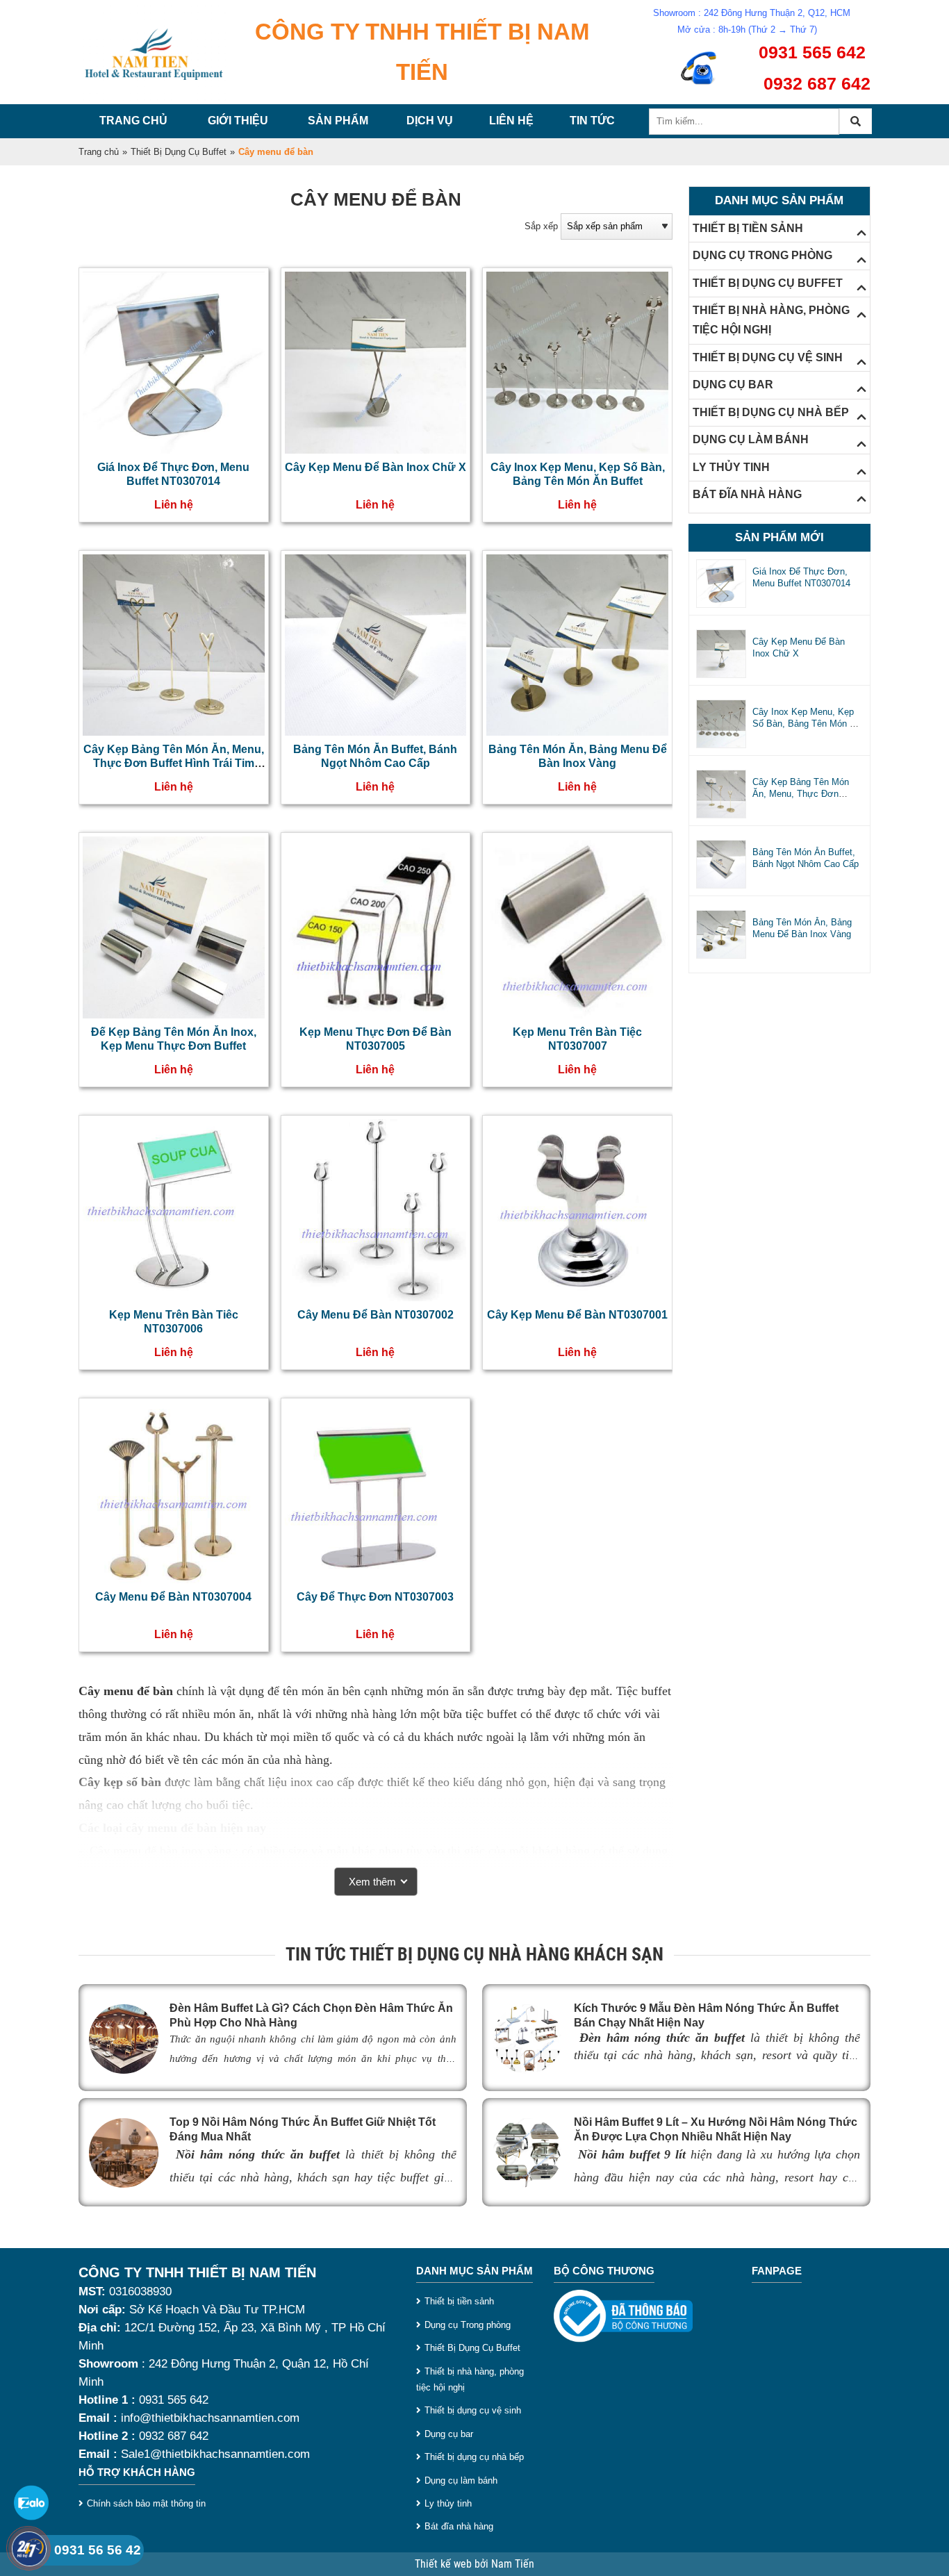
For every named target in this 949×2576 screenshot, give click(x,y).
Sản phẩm (338, 121)
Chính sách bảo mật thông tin (146, 2503)
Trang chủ (133, 121)
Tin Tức (592, 121)
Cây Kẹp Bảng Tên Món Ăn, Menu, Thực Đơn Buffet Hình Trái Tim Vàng (174, 763)
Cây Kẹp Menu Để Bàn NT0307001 (577, 1315)
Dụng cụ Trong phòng (468, 2325)
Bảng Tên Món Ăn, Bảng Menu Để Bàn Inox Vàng (802, 928)
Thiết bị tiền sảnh (459, 2301)
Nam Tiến (513, 2564)
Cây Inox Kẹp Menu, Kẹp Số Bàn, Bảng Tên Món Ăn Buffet (807, 724)
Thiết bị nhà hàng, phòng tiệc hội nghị (470, 2379)
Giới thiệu (238, 121)
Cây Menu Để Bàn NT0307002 (376, 1315)
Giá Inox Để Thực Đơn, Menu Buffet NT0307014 (801, 577)
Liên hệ (511, 121)
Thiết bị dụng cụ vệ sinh (473, 2410)
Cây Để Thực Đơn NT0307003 (375, 1597)
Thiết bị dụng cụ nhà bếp (474, 2457)
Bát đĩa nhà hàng (459, 2526)
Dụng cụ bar (449, 2434)
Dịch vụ (430, 121)
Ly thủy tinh (448, 2503)
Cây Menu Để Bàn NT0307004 (173, 1597)
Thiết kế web (445, 2564)
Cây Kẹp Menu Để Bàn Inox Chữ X (376, 467)
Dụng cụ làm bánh (461, 2480)
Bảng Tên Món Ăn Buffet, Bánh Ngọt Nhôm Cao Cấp (806, 858)
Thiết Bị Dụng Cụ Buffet (179, 152)
